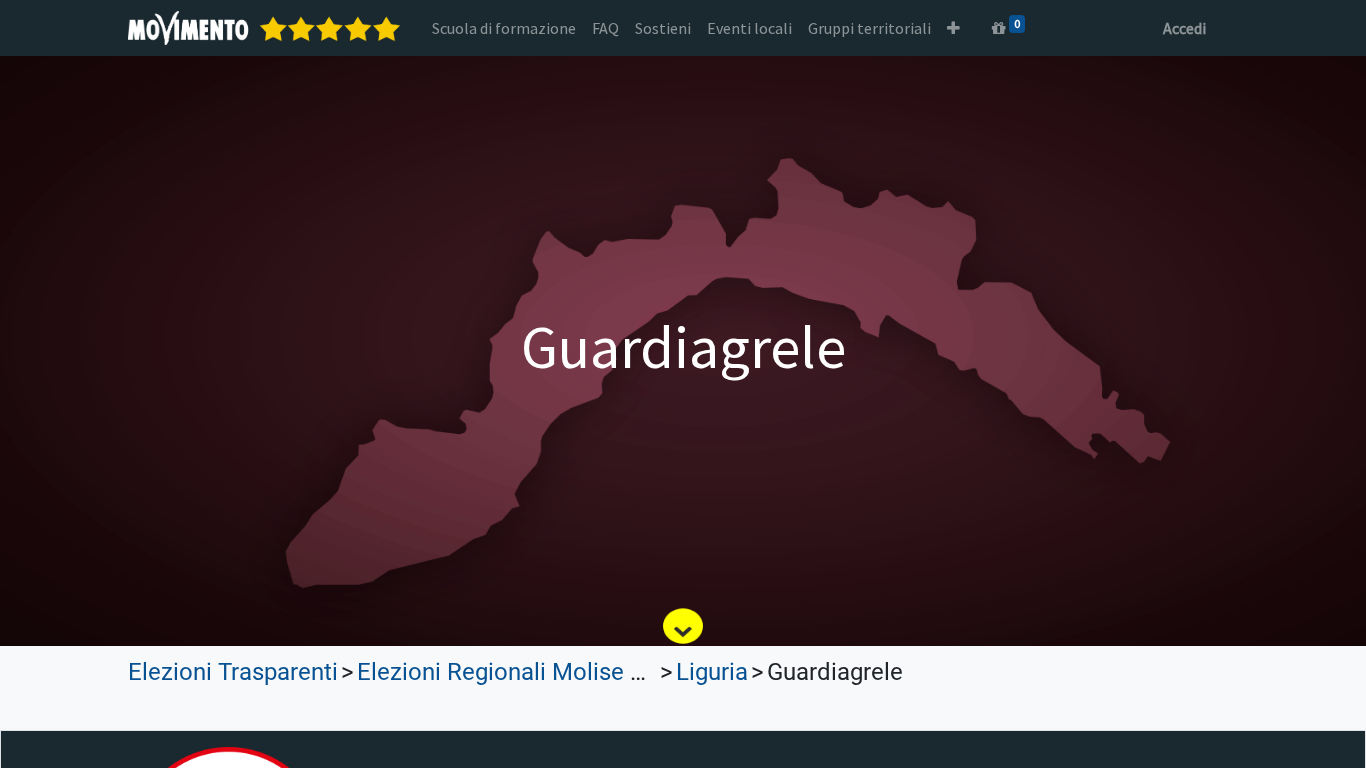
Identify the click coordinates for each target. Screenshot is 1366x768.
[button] (953, 28)
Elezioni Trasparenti (233, 672)
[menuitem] (504, 28)
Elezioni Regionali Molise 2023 (519, 672)
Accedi (1184, 28)
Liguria (712, 672)
